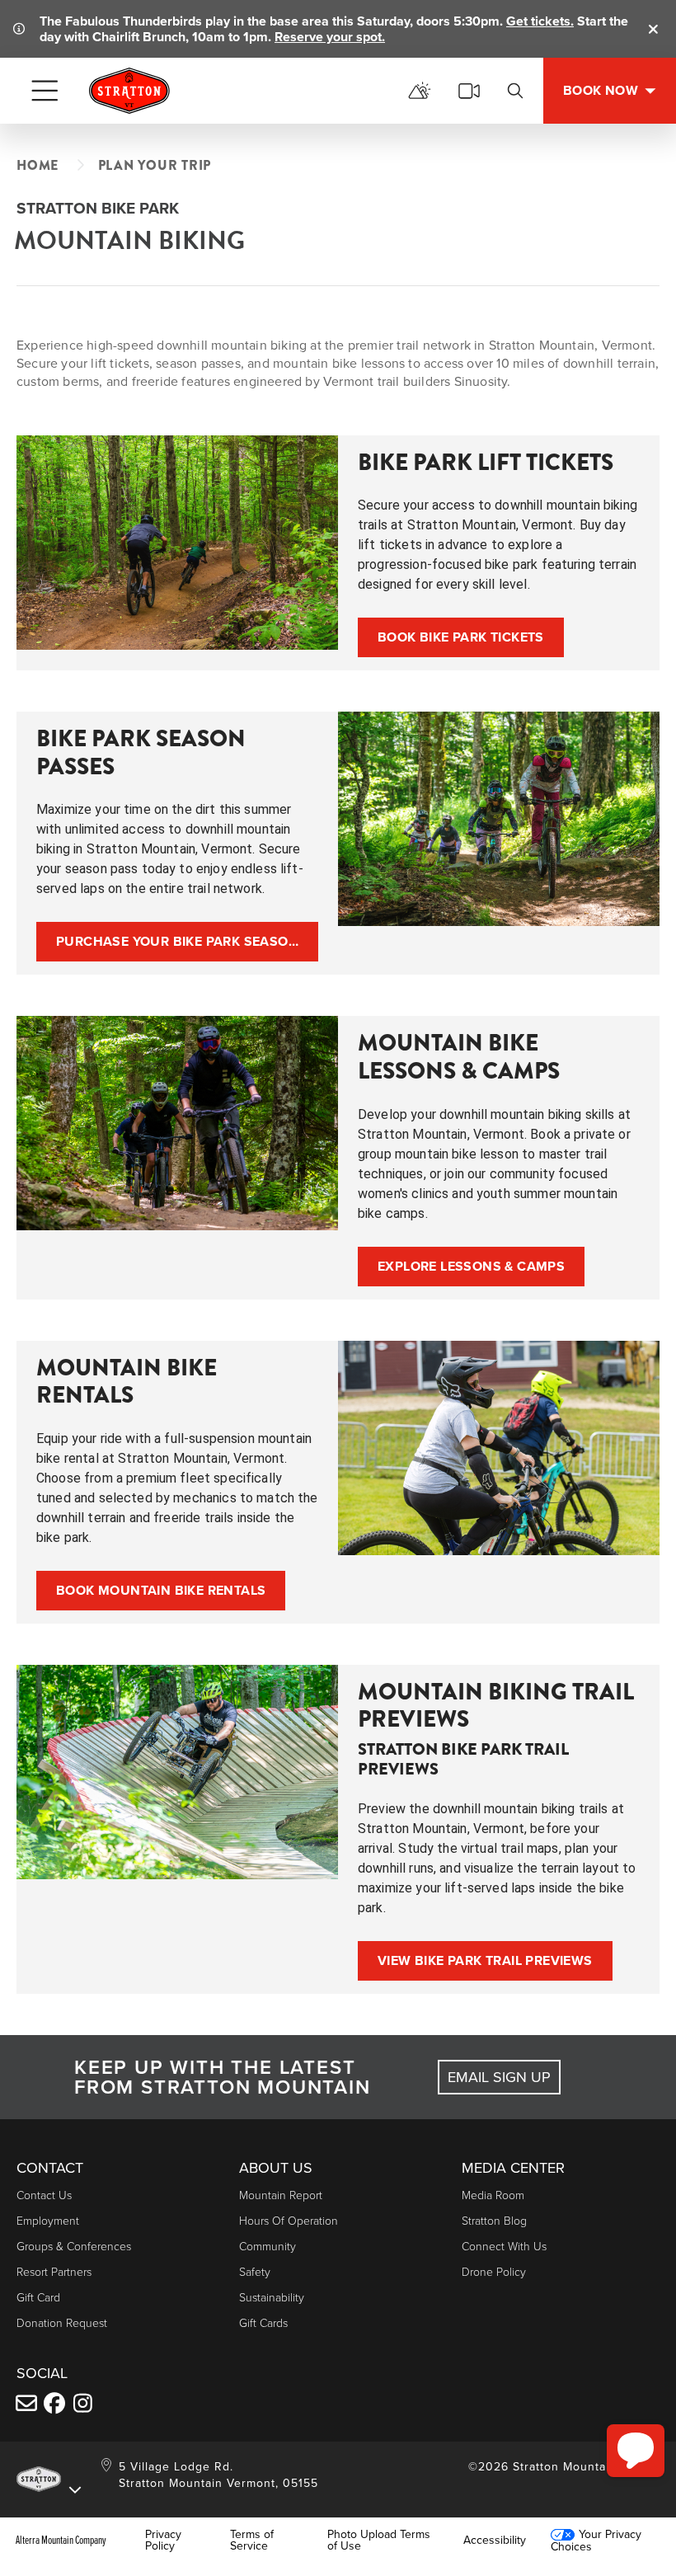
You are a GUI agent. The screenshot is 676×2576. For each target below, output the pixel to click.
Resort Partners (54, 2271)
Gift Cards (263, 2322)
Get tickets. (540, 21)
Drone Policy (494, 2271)
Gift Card (38, 2297)
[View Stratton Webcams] (469, 91)
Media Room (493, 2195)
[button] (636, 2451)
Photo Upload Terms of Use (379, 2540)
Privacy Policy (163, 2540)
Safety (255, 2271)
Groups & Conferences (74, 2246)
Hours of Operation (289, 2220)
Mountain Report (281, 2195)
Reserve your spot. (330, 37)
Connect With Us (504, 2246)
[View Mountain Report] (420, 91)
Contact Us (44, 2195)
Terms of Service (252, 2540)
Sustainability (272, 2297)
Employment (48, 2220)
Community (268, 2246)
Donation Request (62, 2322)
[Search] (515, 91)
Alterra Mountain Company (61, 2540)
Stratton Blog (494, 2220)
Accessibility (495, 2540)
